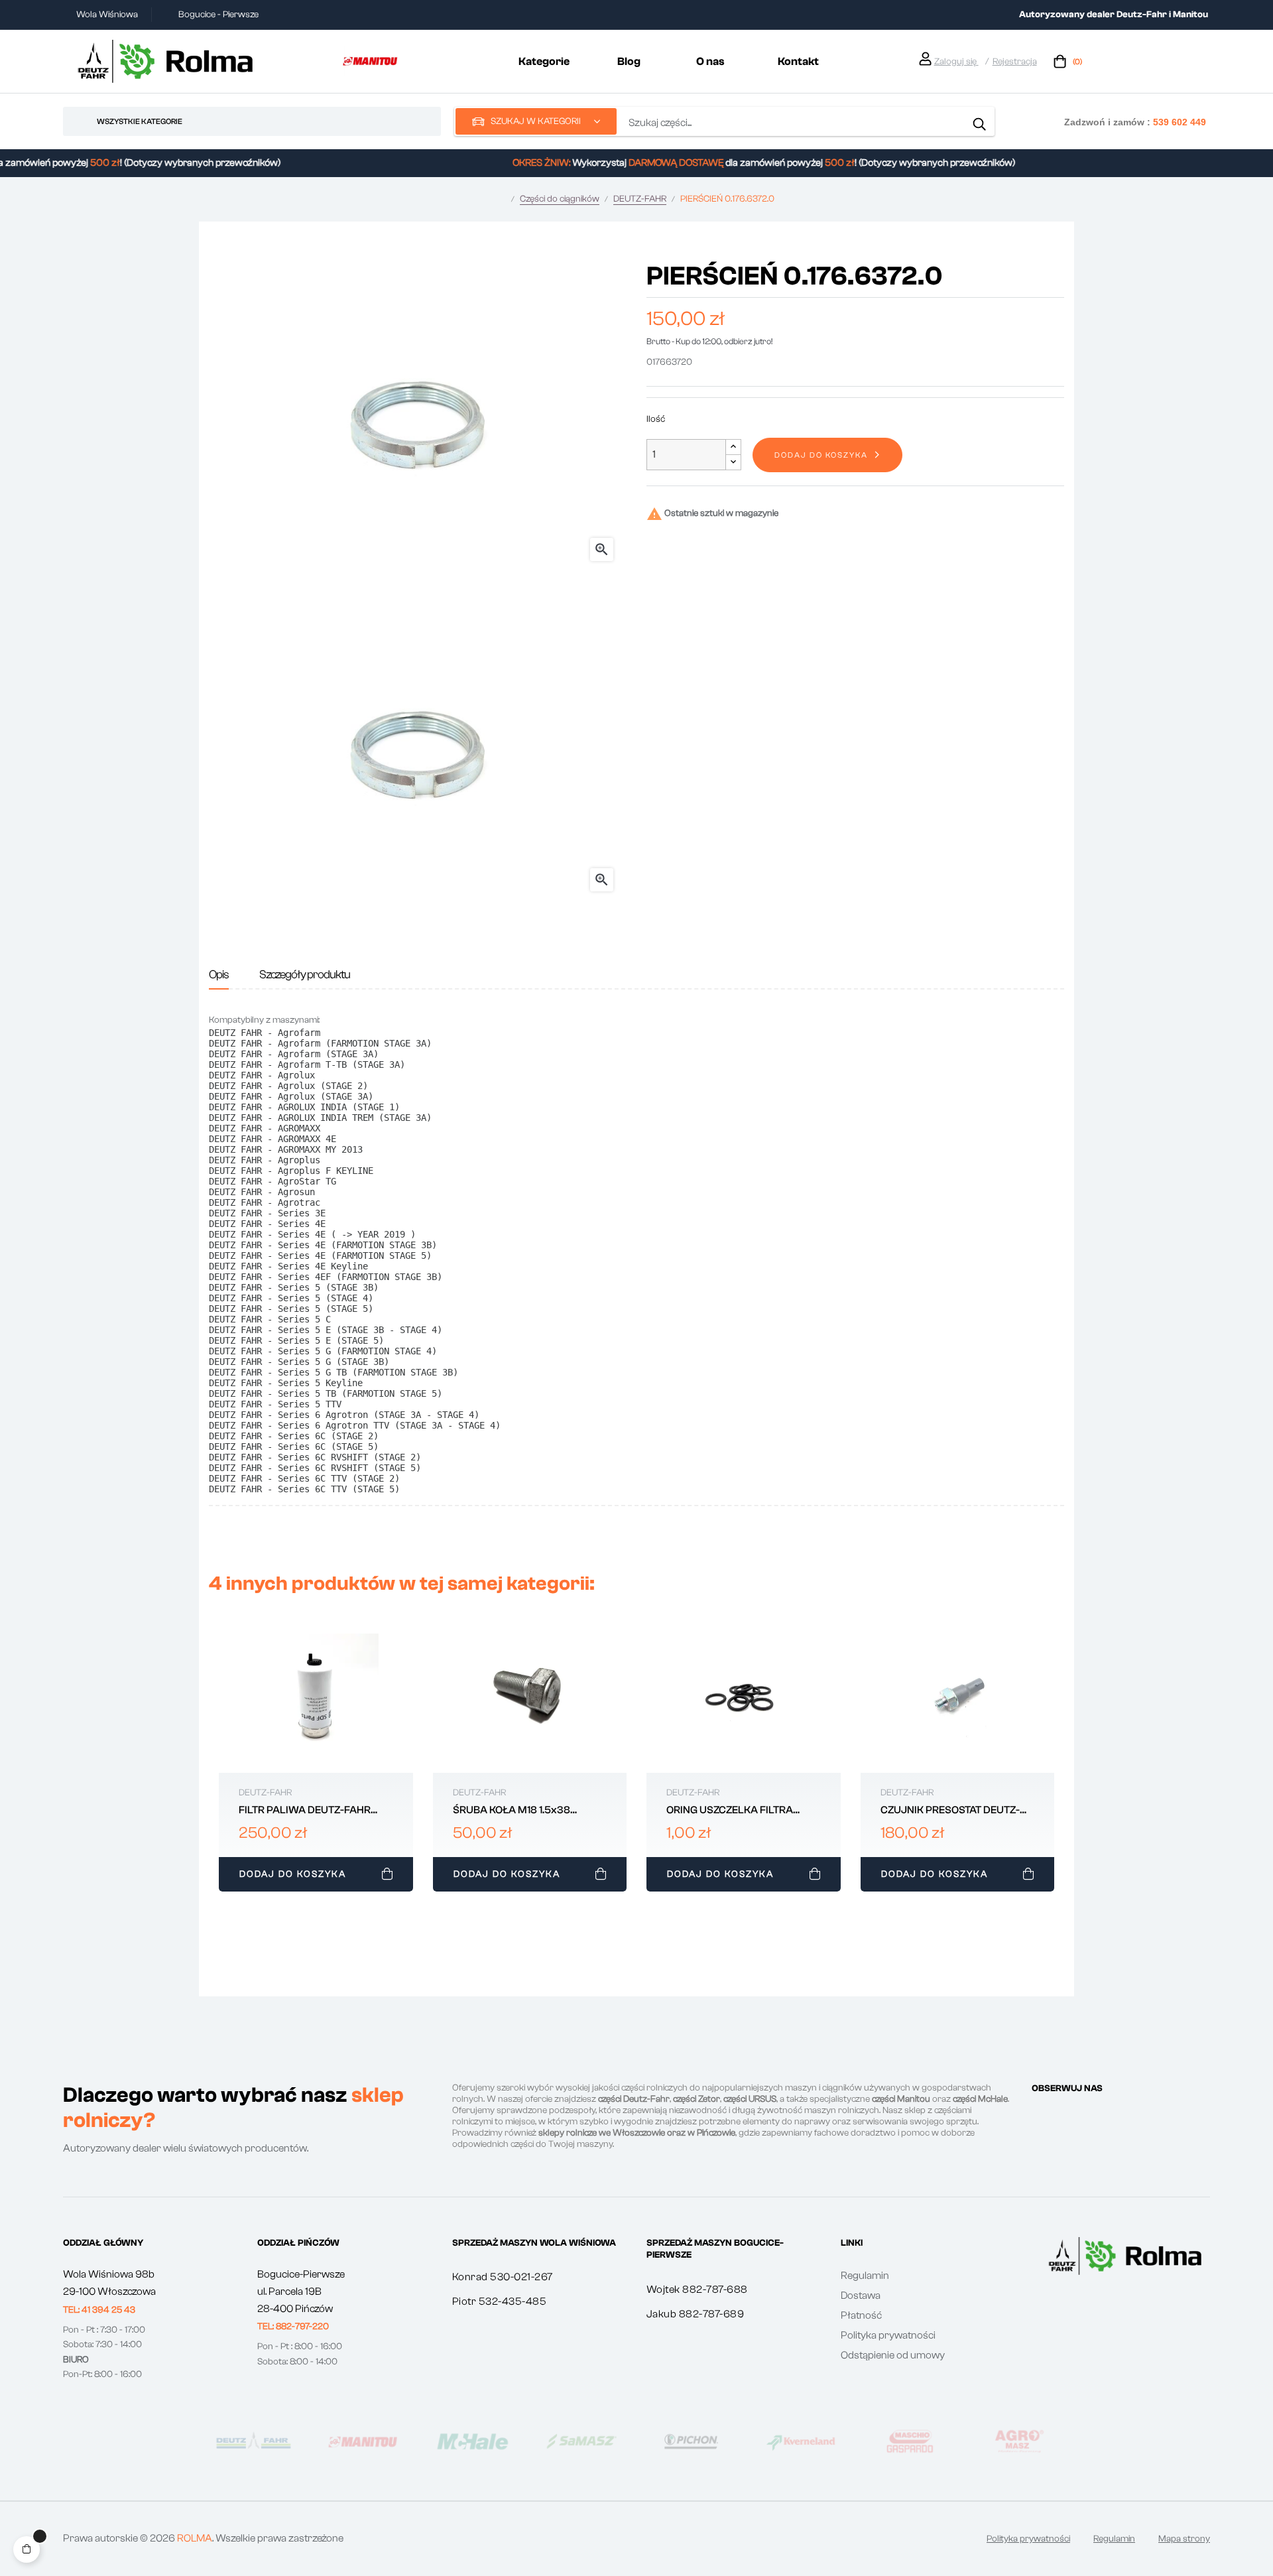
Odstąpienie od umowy (893, 2355)
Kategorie (544, 61)
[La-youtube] (1109, 2113)
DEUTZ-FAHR (265, 1793)
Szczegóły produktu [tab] (305, 975)
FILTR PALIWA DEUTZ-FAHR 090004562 (305, 1811)
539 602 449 (1180, 122)
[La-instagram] (1061, 2113)
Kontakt (798, 61)
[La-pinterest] (1085, 2113)
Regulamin (865, 2276)
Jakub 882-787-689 (696, 2314)
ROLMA (195, 2538)
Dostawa (861, 2295)
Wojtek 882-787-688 (697, 2289)
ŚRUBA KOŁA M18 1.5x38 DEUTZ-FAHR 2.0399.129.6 (516, 1811)
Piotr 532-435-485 (500, 2301)
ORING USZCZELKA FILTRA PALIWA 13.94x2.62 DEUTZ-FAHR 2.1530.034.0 (733, 1811)
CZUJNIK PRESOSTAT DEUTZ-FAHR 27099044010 (950, 1811)
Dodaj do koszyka (821, 455)
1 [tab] (636, 1906)
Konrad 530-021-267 (503, 2277)
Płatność (861, 2315)
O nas (710, 61)
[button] (99, 2310)
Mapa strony (1184, 2539)
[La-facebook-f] (1037, 2113)
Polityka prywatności (888, 2335)
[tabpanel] (316, 1759)
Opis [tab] (219, 975)
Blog (629, 61)
